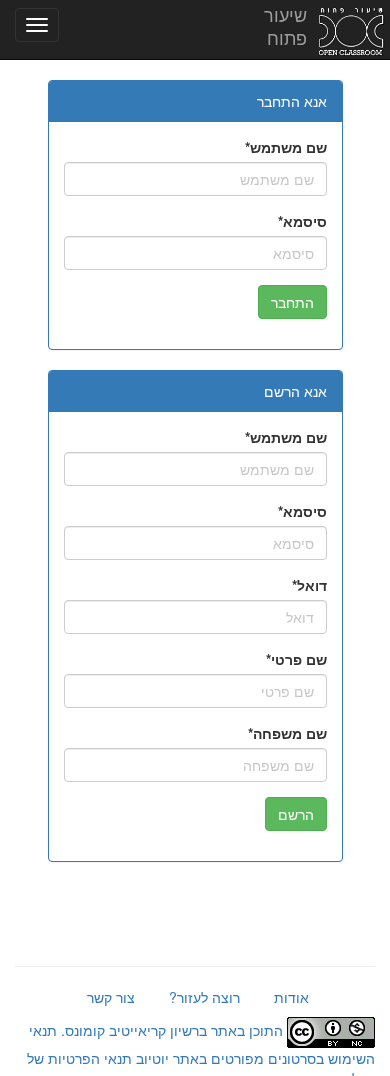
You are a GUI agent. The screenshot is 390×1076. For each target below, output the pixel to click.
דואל (312, 585)
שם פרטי (299, 659)
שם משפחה (290, 733)
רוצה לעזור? (204, 997)
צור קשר (111, 997)
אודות (291, 997)
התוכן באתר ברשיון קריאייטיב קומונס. (172, 1030)
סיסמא (305, 221)
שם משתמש (288, 147)
